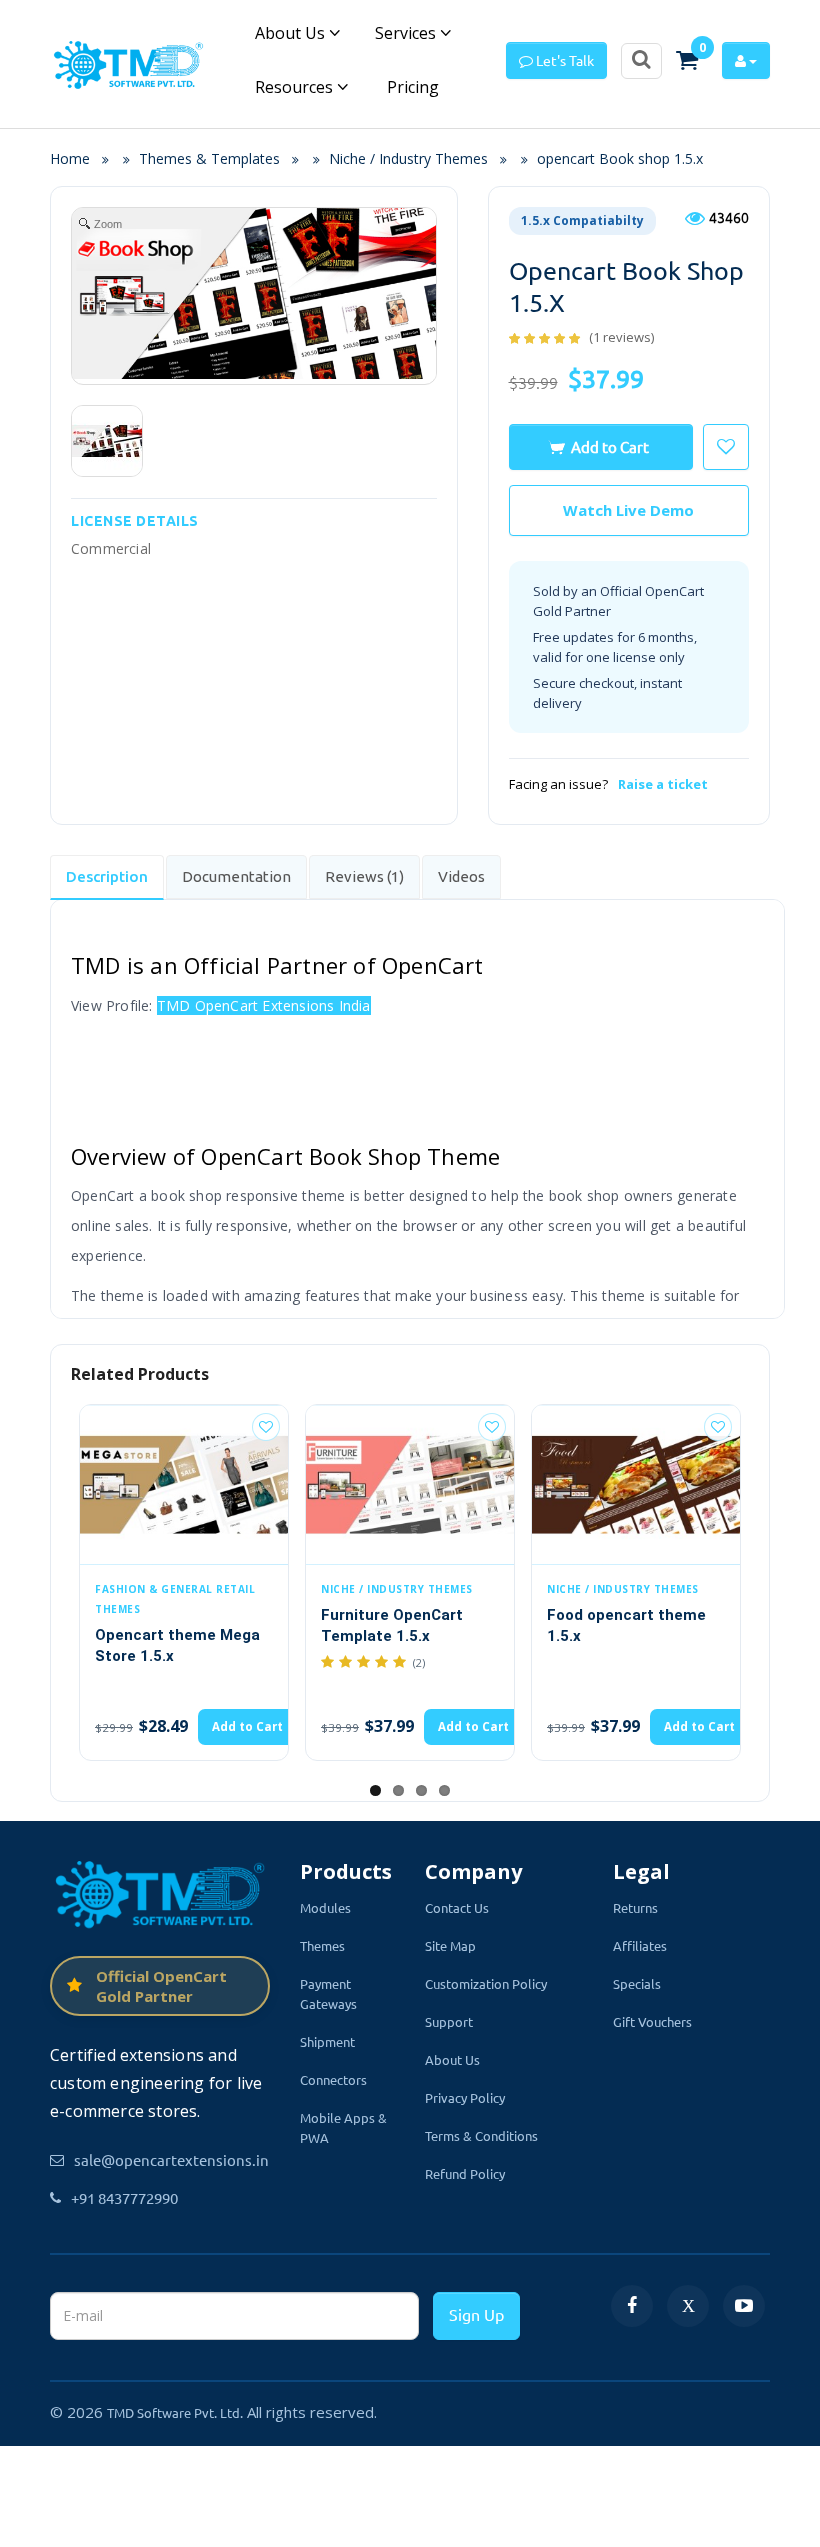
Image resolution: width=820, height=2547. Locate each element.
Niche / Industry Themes (408, 158)
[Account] (746, 60)
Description (107, 876)
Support (449, 2021)
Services (407, 33)
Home (76, 158)
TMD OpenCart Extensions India (264, 1005)
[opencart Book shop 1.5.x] (107, 441)
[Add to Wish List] (286, 1427)
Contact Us (457, 1907)
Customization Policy (486, 1983)
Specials (637, 1983)
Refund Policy (465, 2173)
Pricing (411, 87)
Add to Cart (610, 446)
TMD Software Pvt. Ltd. (175, 2412)
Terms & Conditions (481, 2135)
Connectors (333, 2079)
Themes (322, 1945)
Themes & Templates (209, 158)
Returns (635, 1907)
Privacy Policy (465, 2097)
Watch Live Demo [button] (628, 510)
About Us (292, 33)
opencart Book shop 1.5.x (620, 158)
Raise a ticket (663, 784)
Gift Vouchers (652, 2021)
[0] (687, 60)
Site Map (450, 1945)
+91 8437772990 (124, 2197)
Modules (325, 1907)
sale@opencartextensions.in (171, 2159)
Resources (296, 87)
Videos (461, 876)
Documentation (236, 876)
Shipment (327, 2041)
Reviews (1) (364, 876)
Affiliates (640, 1945)
